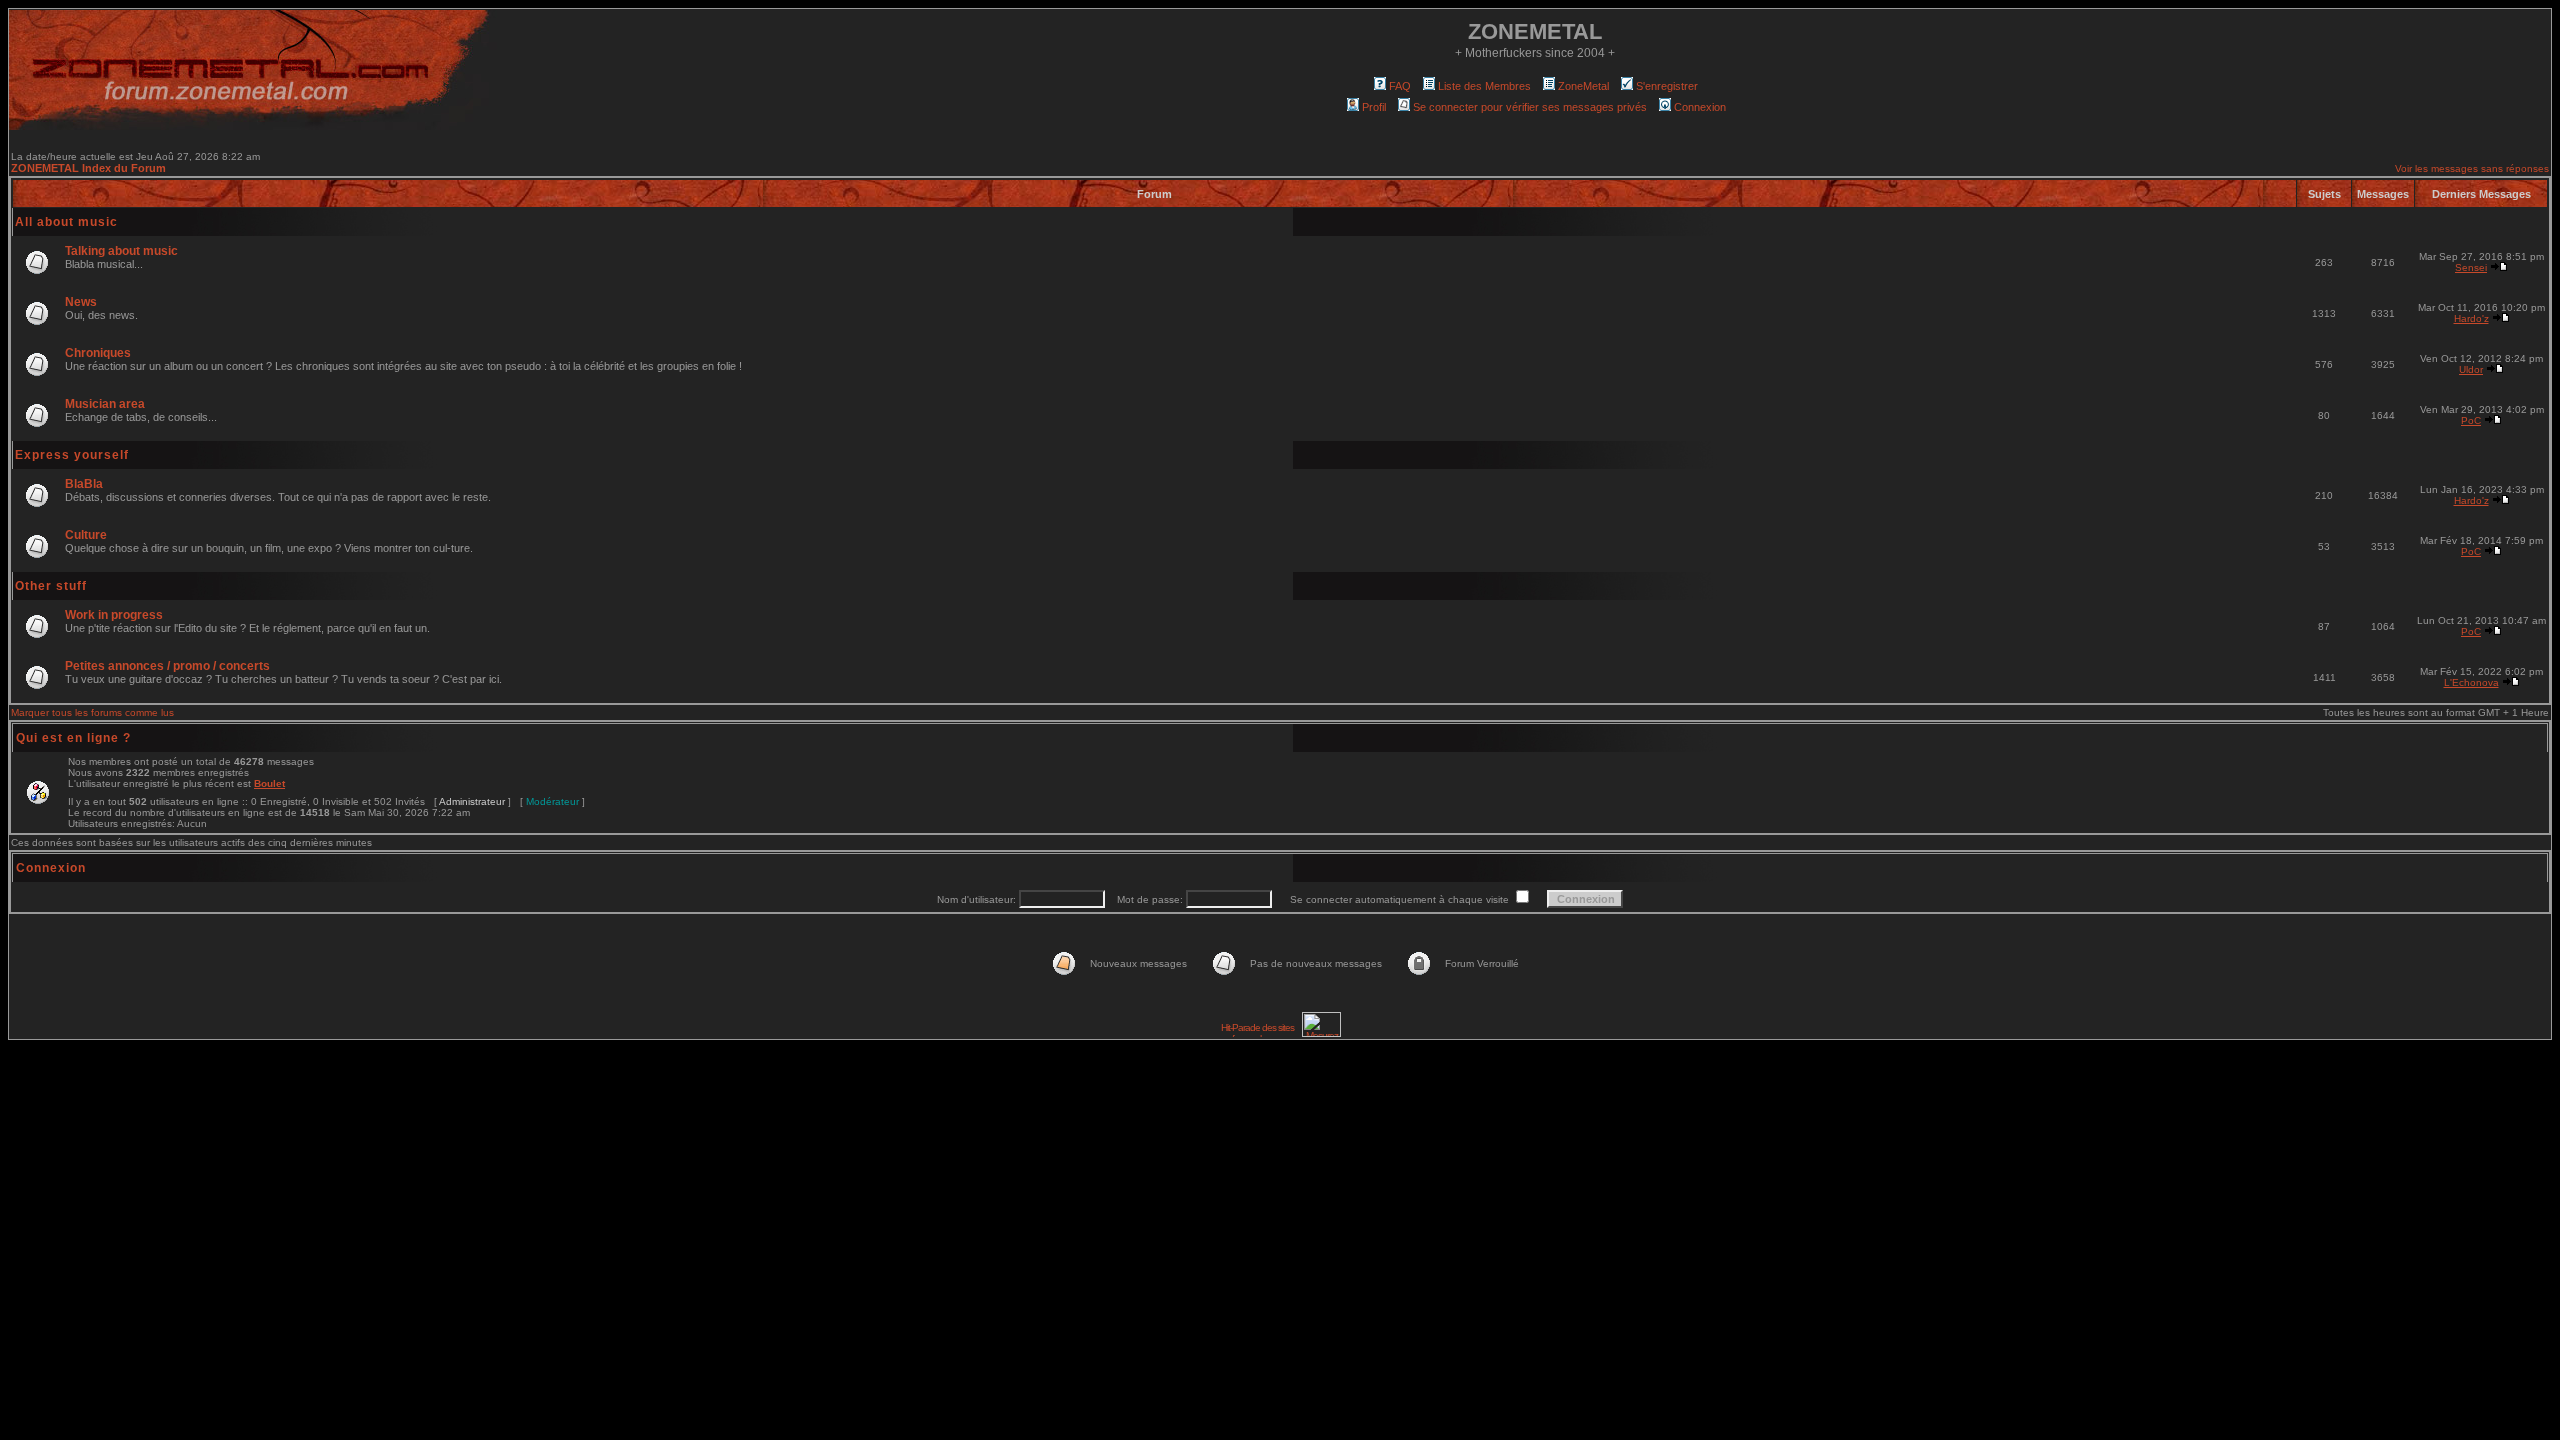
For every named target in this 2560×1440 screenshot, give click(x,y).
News (81, 302)
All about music (66, 222)
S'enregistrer (1667, 86)
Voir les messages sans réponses (2472, 168)
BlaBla (84, 484)
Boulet (269, 783)
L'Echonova (2471, 682)
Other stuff (51, 586)
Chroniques (98, 353)
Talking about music (121, 251)
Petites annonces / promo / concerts (167, 666)
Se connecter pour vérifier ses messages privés (1530, 107)
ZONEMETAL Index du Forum (88, 168)
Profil (1374, 107)
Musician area (105, 404)
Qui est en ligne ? (73, 738)
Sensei (2471, 267)
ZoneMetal (1583, 86)
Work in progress (114, 615)
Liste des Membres (1484, 86)
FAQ (1400, 86)
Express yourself (72, 455)
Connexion (1700, 107)
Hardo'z (2471, 318)
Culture (86, 535)
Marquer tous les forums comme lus (92, 712)
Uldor (2471, 369)
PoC (2471, 420)
